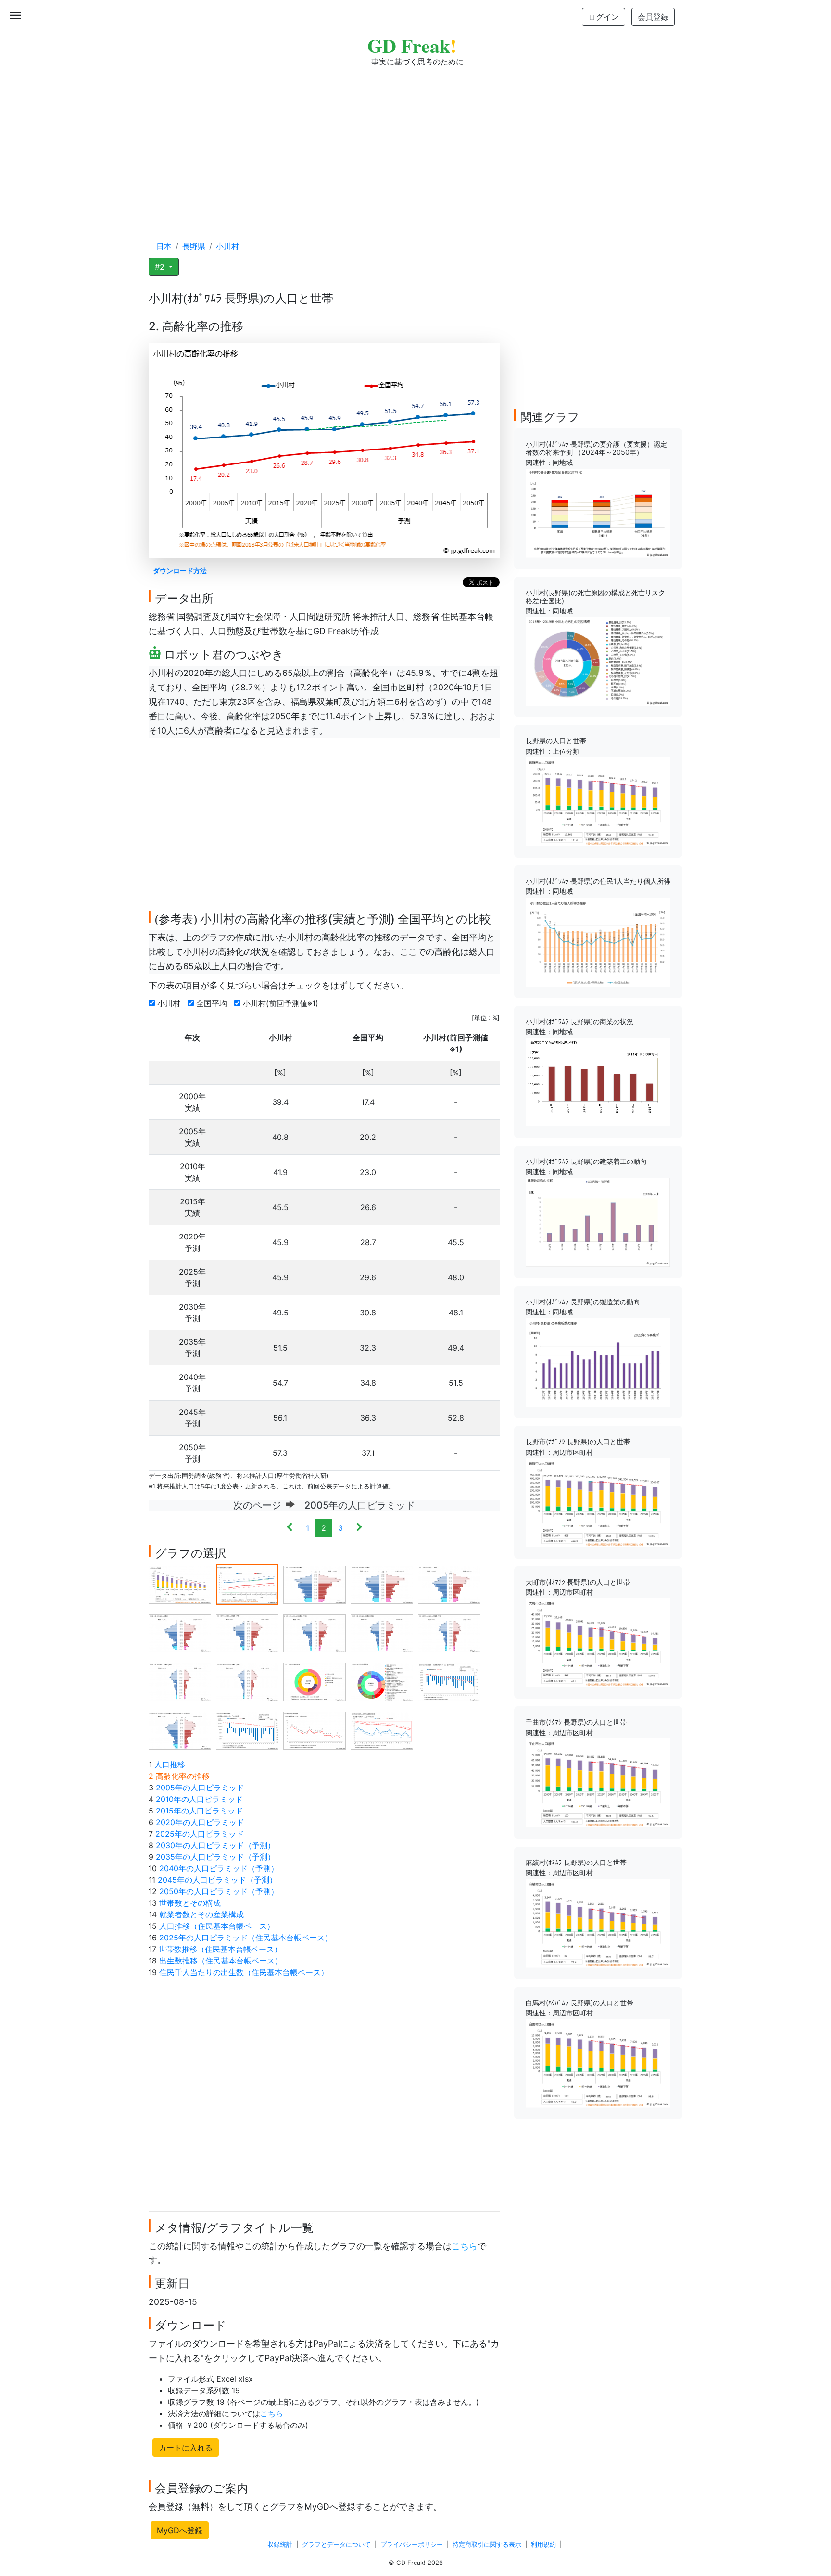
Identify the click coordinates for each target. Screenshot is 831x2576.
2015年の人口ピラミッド (199, 1811)
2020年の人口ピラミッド (200, 1822)
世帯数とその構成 (190, 1903)
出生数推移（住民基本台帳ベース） (221, 1961)
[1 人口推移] (180, 1584)
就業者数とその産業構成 (201, 1914)
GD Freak (412, 45)
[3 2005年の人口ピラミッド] (315, 1584)
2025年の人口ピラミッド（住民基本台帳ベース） (246, 1938)
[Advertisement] (415, 144)
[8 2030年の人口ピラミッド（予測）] (315, 1633)
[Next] (359, 1528)
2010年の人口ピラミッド (199, 1799)
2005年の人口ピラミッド (200, 1788)
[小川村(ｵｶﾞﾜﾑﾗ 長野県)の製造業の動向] (598, 1362)
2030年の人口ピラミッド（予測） (215, 1845)
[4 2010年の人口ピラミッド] (382, 1584)
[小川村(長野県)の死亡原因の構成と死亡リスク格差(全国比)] (598, 661)
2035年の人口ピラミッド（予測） (215, 1857)
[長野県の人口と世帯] (598, 801)
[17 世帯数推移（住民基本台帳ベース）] (247, 1730)
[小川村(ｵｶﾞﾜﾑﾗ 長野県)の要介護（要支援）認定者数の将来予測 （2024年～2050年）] (598, 513)
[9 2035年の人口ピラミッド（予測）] (382, 1633)
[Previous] (290, 1528)
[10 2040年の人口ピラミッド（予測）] (449, 1633)
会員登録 (653, 17)
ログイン (604, 17)
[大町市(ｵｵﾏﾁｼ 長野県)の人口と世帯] (598, 1642)
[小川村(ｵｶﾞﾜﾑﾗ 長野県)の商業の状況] (598, 1081)
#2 (161, 267)
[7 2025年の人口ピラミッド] (247, 1633)
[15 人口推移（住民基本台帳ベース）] (449, 1681)
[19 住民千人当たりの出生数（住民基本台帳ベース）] (382, 1730)
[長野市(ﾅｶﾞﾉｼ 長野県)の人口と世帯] (598, 1502)
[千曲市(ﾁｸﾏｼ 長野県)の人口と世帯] (598, 1782)
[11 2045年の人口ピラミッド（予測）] (180, 1681)
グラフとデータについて (336, 2545)
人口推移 (170, 1764)
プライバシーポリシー (412, 2545)
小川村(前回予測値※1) (282, 1003)
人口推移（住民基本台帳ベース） (217, 1926)
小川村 (170, 1003)
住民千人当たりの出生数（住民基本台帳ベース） (244, 1972)
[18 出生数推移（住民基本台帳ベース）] (315, 1730)
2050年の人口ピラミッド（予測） (219, 1891)
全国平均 (213, 1003)
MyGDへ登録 (180, 2530)
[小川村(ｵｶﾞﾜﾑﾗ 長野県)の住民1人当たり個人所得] (598, 941)
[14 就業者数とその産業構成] (382, 1681)
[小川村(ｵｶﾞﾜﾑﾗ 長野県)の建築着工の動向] (598, 1222)
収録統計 (280, 2545)
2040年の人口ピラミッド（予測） (219, 1868)
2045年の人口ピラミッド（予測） (217, 1880)
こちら (465, 2246)
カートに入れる (186, 2448)
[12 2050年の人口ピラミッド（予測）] (247, 1681)
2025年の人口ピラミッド (200, 1834)
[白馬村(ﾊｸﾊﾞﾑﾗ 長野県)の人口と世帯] (598, 2063)
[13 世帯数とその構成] (315, 1681)
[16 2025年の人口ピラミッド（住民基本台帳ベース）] (180, 1730)
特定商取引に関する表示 (487, 2545)
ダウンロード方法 (180, 570)
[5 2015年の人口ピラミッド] (449, 1584)
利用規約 (543, 2545)
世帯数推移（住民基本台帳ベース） (220, 1949)
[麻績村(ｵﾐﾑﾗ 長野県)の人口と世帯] (598, 1922)
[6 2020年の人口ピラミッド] (180, 1633)
